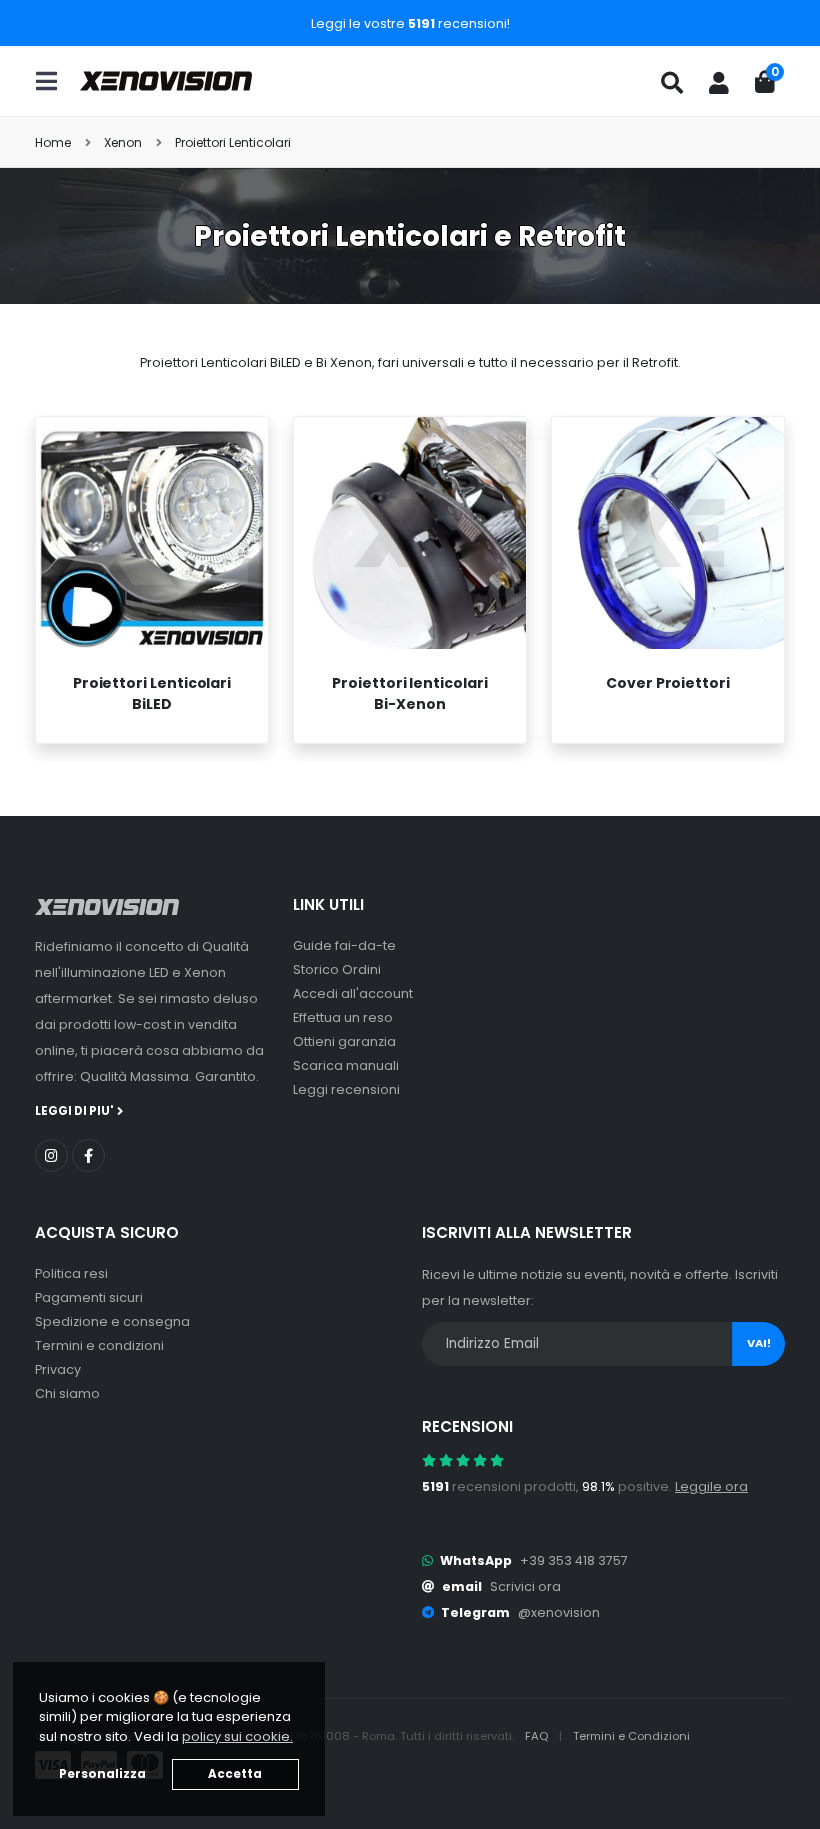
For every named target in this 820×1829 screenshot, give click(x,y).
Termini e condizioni (99, 1345)
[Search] (672, 83)
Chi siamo (67, 1393)
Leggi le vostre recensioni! (410, 23)
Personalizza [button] (102, 1774)
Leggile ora (711, 1486)
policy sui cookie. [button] (237, 1736)
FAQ (538, 1736)
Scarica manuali (346, 1065)
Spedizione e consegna (112, 1321)
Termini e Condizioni (631, 1736)
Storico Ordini (337, 969)
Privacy (58, 1369)
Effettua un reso (343, 1017)
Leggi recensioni (346, 1089)
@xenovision (559, 1612)
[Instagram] (51, 1155)
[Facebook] (88, 1155)
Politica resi (71, 1273)
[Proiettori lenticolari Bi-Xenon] (410, 533)
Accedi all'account (353, 993)
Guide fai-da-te (344, 945)
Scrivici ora (525, 1586)
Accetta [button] (235, 1774)
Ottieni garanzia (344, 1041)
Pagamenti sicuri (89, 1297)
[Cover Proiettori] (668, 533)
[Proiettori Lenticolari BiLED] (152, 533)
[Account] (719, 83)
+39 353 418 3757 (574, 1560)
